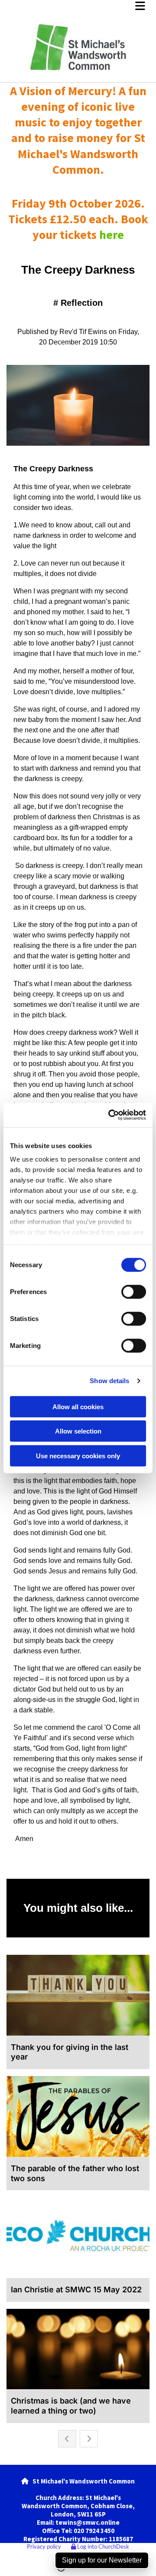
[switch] (134, 1291)
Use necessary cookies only (78, 1455)
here (112, 235)
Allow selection (78, 1431)
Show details (109, 1381)
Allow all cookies (78, 1406)
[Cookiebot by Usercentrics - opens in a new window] (110, 1115)
